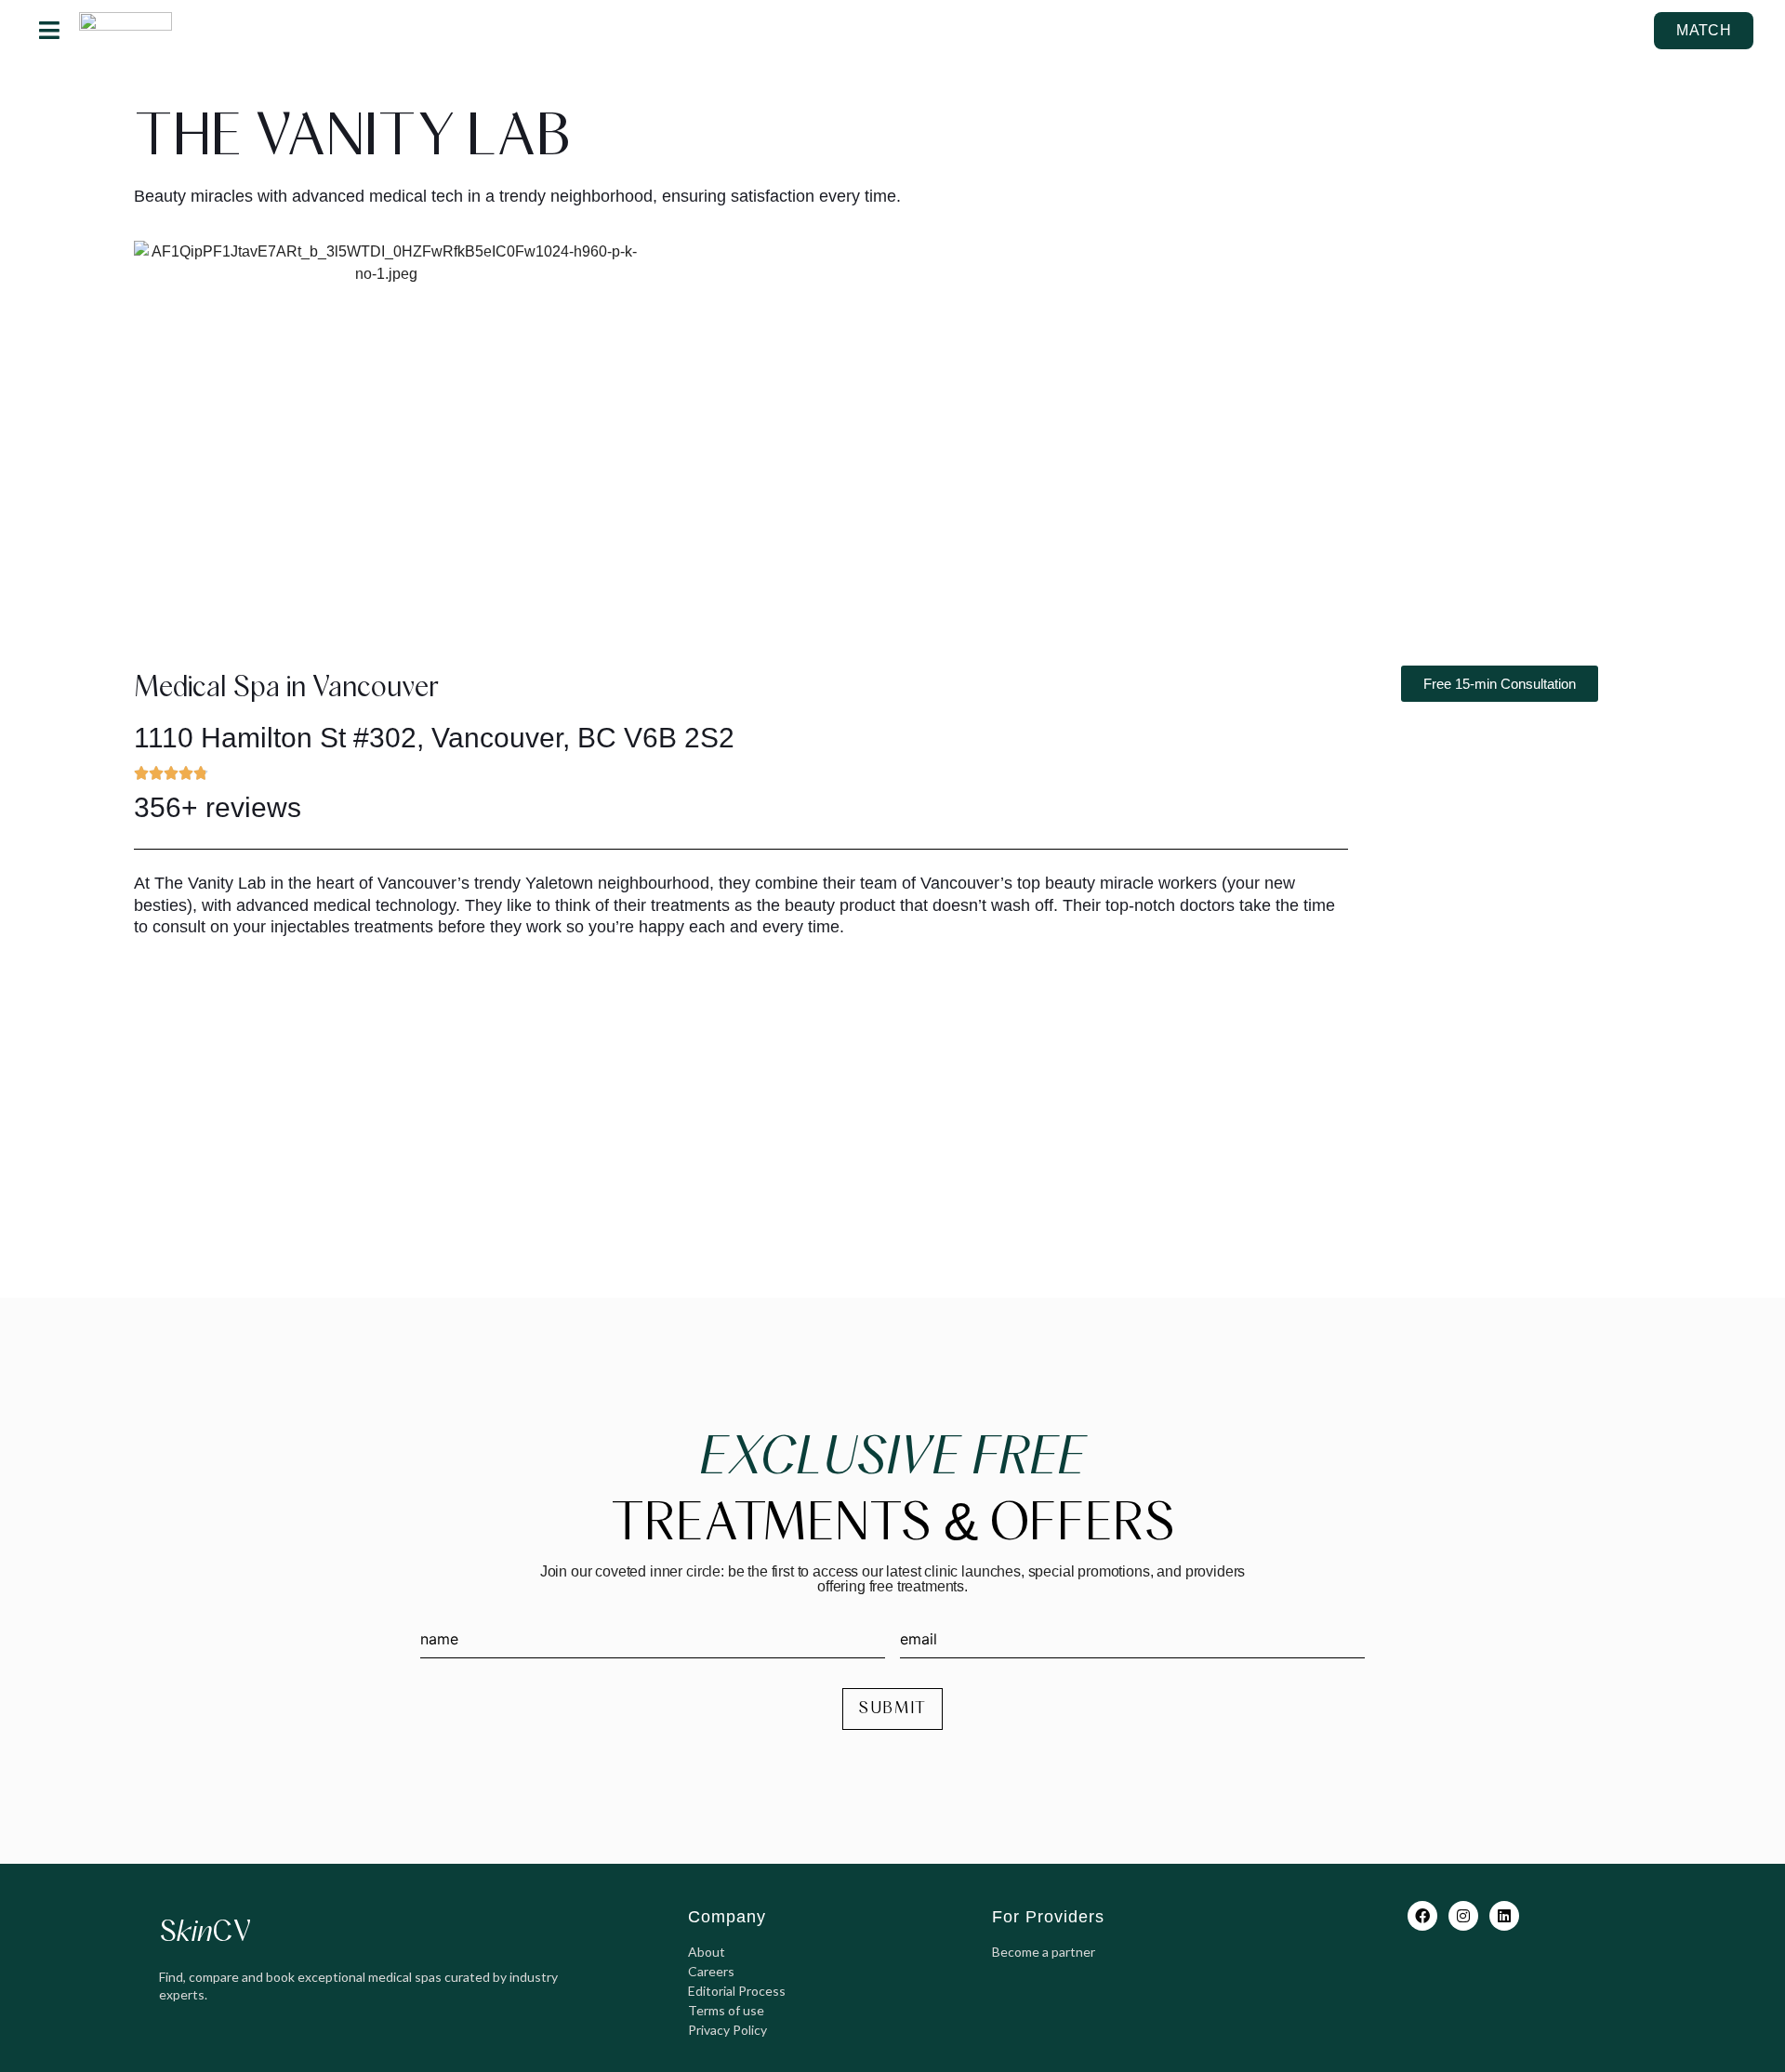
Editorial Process (737, 1991)
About (707, 1952)
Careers (711, 1971)
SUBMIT (892, 1709)
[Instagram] (1463, 1916)
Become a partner (1044, 1952)
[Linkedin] (1504, 1916)
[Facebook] (1422, 1916)
